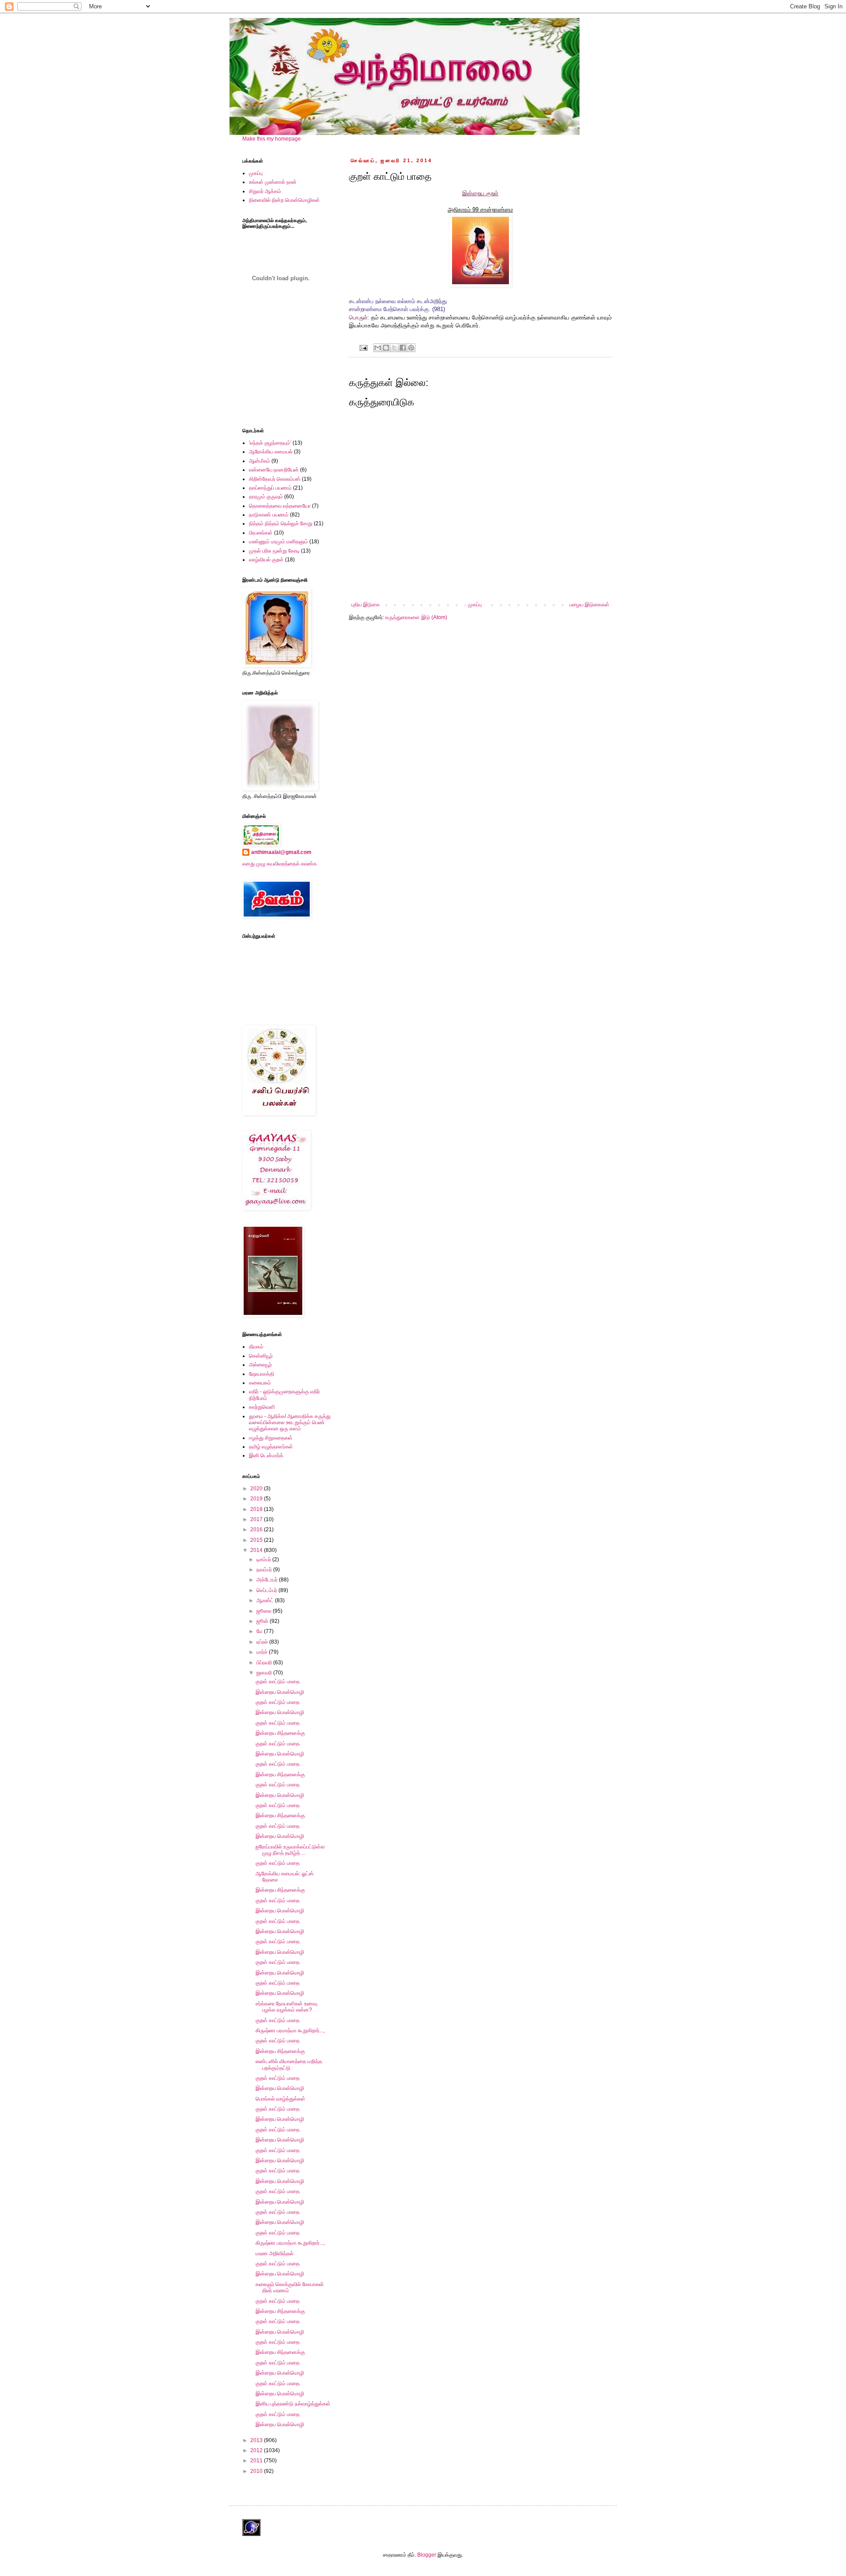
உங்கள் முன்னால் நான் (273, 182)
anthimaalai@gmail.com (281, 852)
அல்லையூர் (260, 1365)
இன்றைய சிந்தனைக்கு (280, 1733)
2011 (257, 2461)
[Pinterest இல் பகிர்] (411, 348)
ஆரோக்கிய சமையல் (271, 452)
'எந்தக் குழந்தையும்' (270, 443)
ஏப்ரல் (263, 1642)
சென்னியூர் (261, 1356)
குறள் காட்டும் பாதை (278, 1681)
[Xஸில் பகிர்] (394, 348)
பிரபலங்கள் (261, 533)
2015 (257, 1540)
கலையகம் (260, 1383)
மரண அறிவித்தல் (275, 2253)
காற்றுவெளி (262, 1407)
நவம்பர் (265, 1570)
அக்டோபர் (268, 1580)
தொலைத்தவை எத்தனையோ (280, 506)
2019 (257, 1499)
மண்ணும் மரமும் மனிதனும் (278, 542)
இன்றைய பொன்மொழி (280, 1692)
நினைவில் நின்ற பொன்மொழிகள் (284, 200)
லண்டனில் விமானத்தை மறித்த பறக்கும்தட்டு (289, 2064)
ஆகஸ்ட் (266, 1600)
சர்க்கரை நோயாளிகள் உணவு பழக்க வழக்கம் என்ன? (286, 2007)
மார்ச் (263, 1652)
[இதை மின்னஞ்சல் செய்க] (378, 348)
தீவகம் (256, 1347)
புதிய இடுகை (365, 605)
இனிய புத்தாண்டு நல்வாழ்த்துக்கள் (293, 2404)
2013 (257, 2440)
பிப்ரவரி (265, 1663)
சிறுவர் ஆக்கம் (265, 191)
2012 (257, 2450)
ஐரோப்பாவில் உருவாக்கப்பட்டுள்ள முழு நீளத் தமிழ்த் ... (290, 1850)
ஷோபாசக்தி (262, 1374)
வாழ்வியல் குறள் (266, 560)
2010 (257, 2471)
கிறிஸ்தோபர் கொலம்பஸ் (275, 479)
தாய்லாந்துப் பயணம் (270, 488)
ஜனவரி (265, 1673)
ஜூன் (263, 1621)
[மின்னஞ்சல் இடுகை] (363, 347)
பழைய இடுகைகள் (589, 605)
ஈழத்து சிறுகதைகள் (271, 1438)
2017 (257, 1519)
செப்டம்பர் (267, 1590)
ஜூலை (265, 1611)
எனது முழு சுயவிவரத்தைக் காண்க (280, 864)
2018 (257, 1509)
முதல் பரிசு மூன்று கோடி (274, 551)
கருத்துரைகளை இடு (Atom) (416, 617)
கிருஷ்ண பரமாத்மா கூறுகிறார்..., (290, 2030)
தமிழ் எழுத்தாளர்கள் (271, 1447)
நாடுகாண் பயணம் (269, 515)
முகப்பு (475, 605)
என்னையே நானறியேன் (274, 470)
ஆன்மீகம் (260, 461)
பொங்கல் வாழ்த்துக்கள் (280, 2099)
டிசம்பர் (264, 1559)
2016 (257, 1529)
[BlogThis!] (386, 348)
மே (260, 1631)
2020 (257, 1488)
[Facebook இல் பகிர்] (403, 348)
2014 (257, 1550)
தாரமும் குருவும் (266, 497)
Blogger (427, 2555)
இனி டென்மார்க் (266, 1455)
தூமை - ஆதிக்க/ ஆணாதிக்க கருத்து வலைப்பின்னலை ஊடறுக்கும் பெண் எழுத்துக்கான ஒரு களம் (290, 1423)
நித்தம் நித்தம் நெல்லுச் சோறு (281, 523)
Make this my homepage (272, 139)
